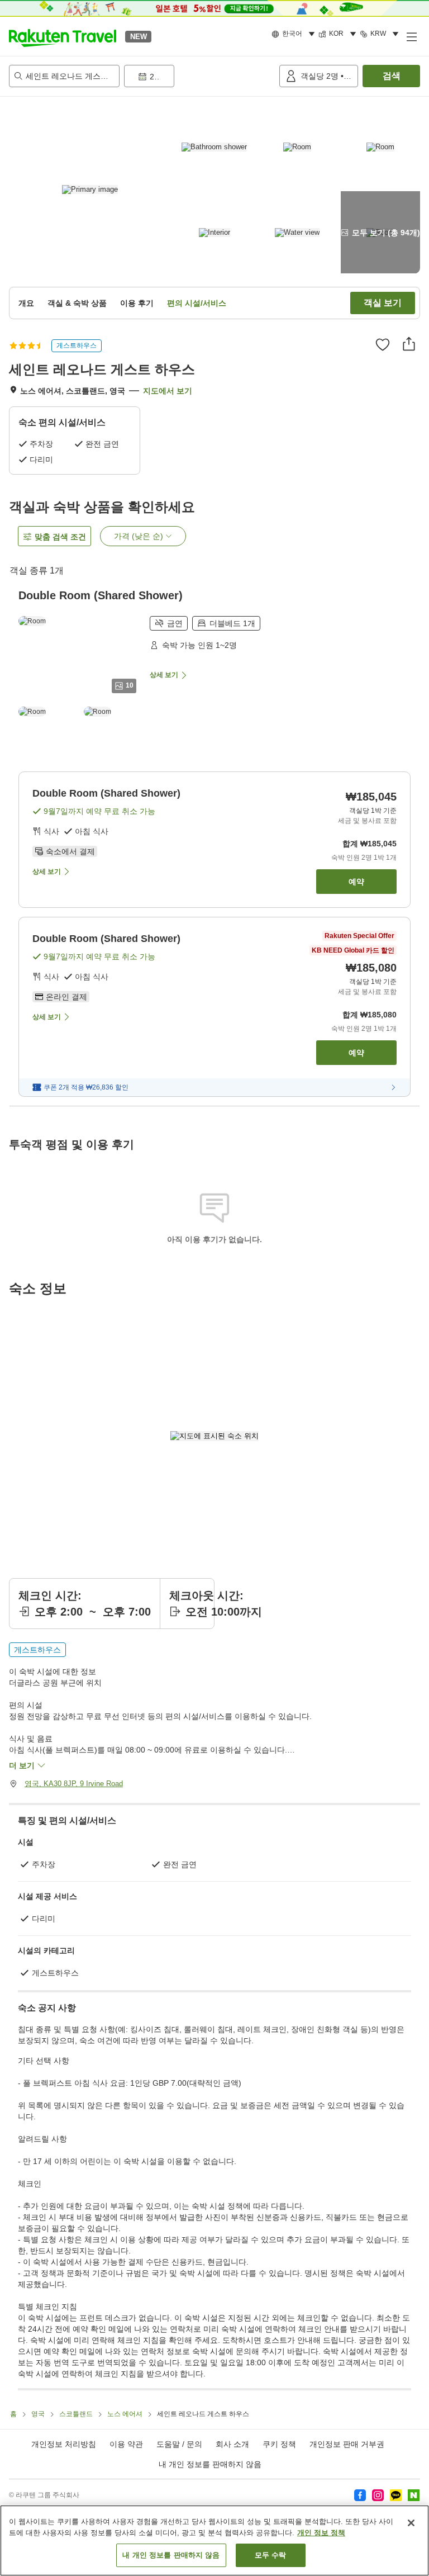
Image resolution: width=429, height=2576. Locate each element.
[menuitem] (295, 34)
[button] (63, 36)
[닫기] (411, 2523)
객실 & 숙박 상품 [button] (77, 303)
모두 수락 (271, 2555)
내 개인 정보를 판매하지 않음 (210, 2464)
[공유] (409, 344)
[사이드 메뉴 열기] (411, 36)
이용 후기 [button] (137, 303)
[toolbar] (199, 76)
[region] (214, 2541)
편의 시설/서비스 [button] (197, 303)
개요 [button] (26, 303)
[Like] (383, 344)
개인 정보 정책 (321, 2533)
